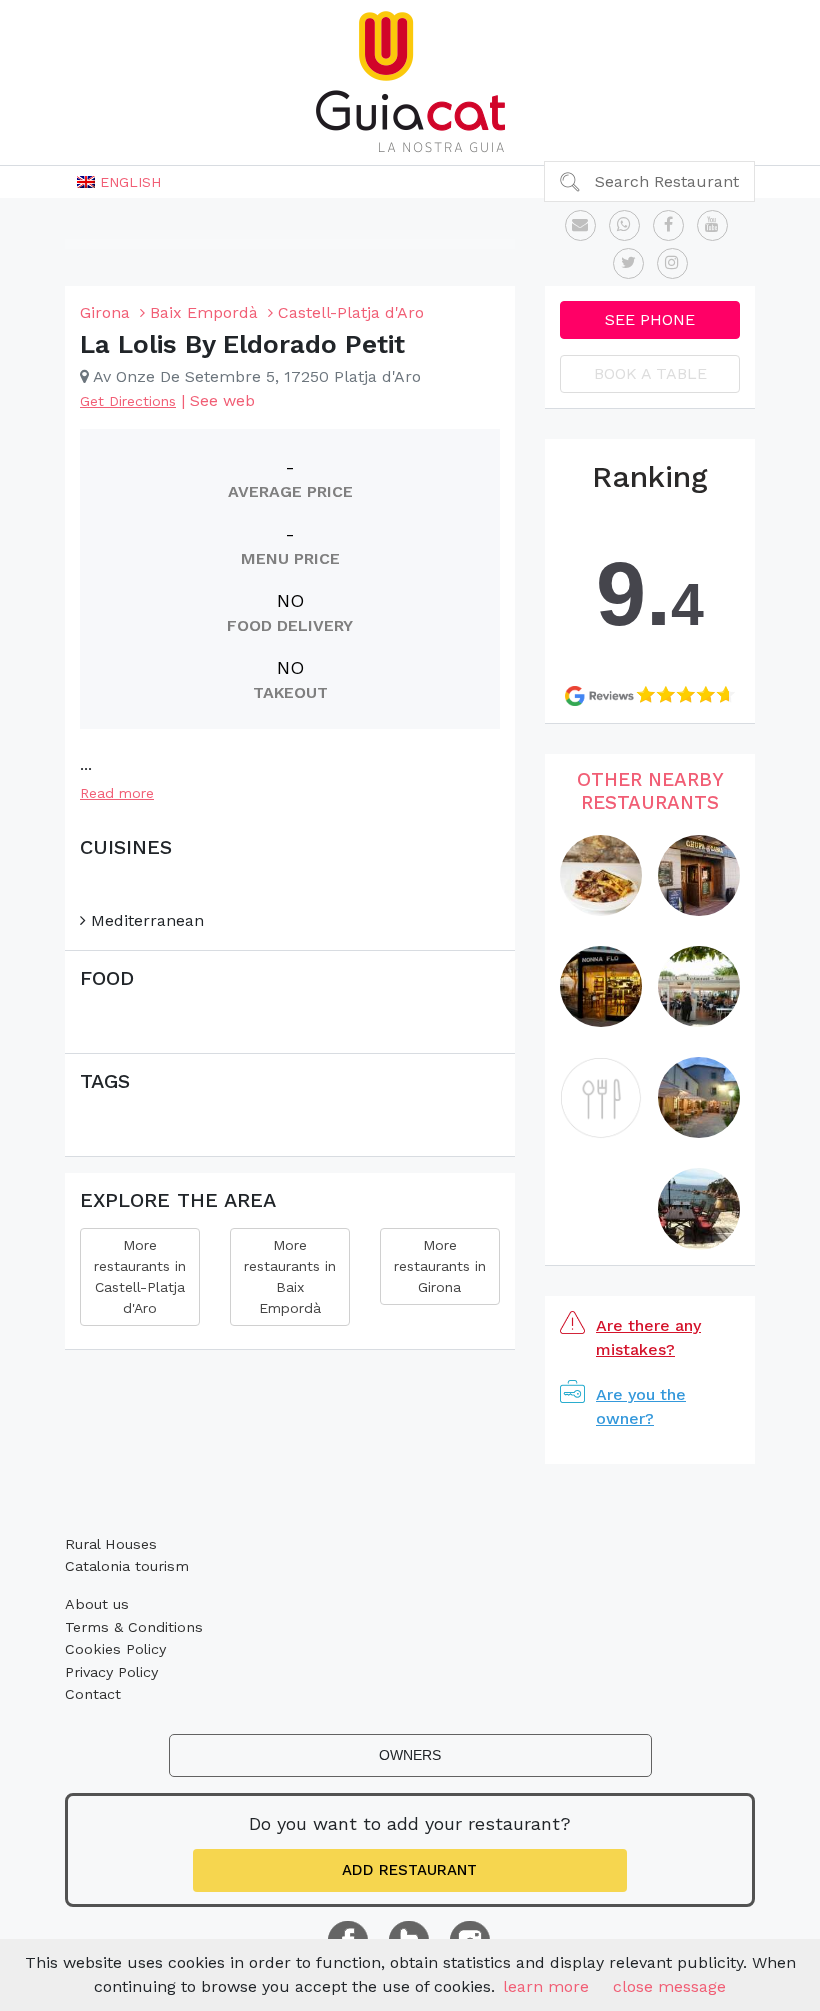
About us (97, 1604)
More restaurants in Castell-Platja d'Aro (140, 1276)
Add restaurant (409, 1870)
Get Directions (128, 401)
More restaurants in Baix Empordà (290, 1276)
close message (669, 1986)
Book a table (650, 373)
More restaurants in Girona (440, 1266)
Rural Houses (111, 1544)
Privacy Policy (111, 1672)
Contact (93, 1694)
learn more (546, 1986)
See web (222, 400)
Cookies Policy (115, 1649)
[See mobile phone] (624, 225)
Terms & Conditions (134, 1627)
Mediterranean (145, 920)
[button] (119, 182)
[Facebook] (668, 225)
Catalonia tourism (127, 1566)
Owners (410, 1755)
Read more (117, 793)
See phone (650, 319)
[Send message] (580, 225)
